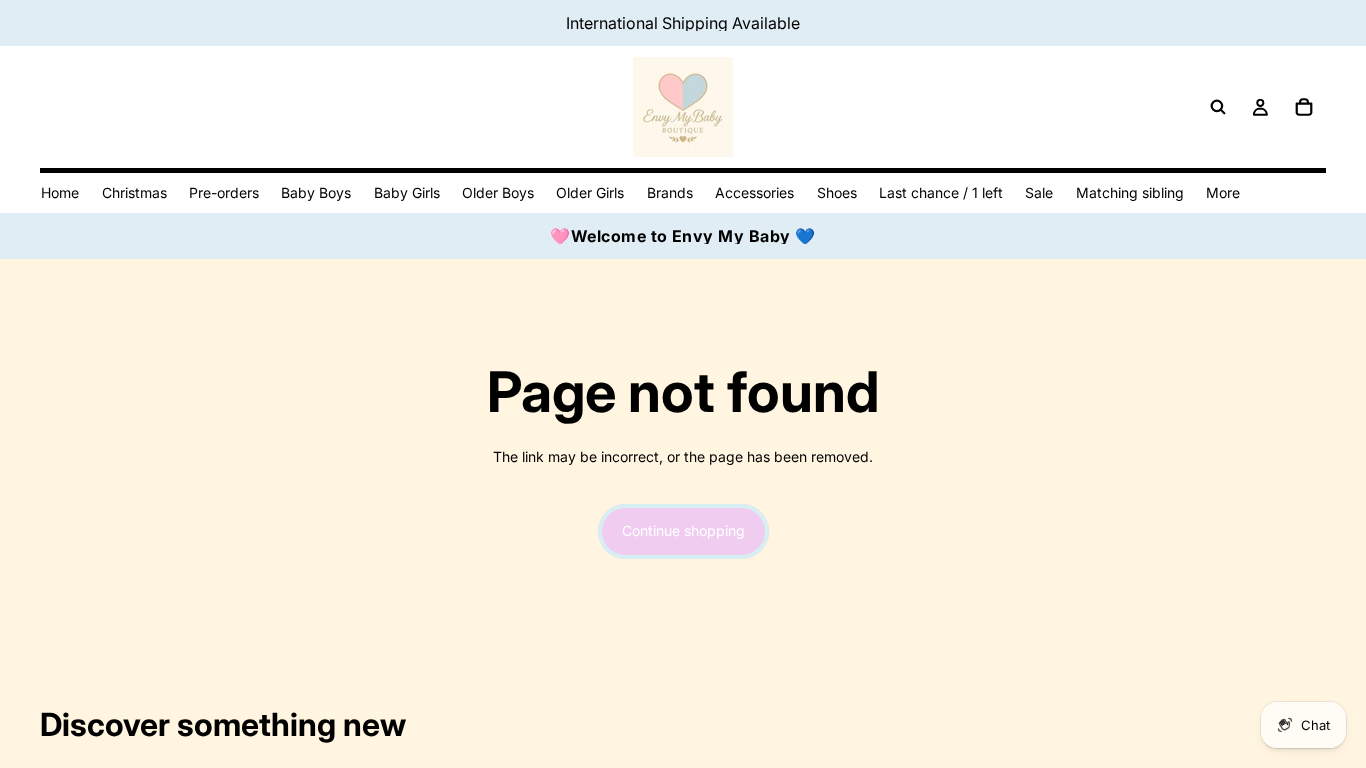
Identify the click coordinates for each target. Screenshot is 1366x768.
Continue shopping (683, 530)
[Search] (1218, 107)
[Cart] (1304, 107)
